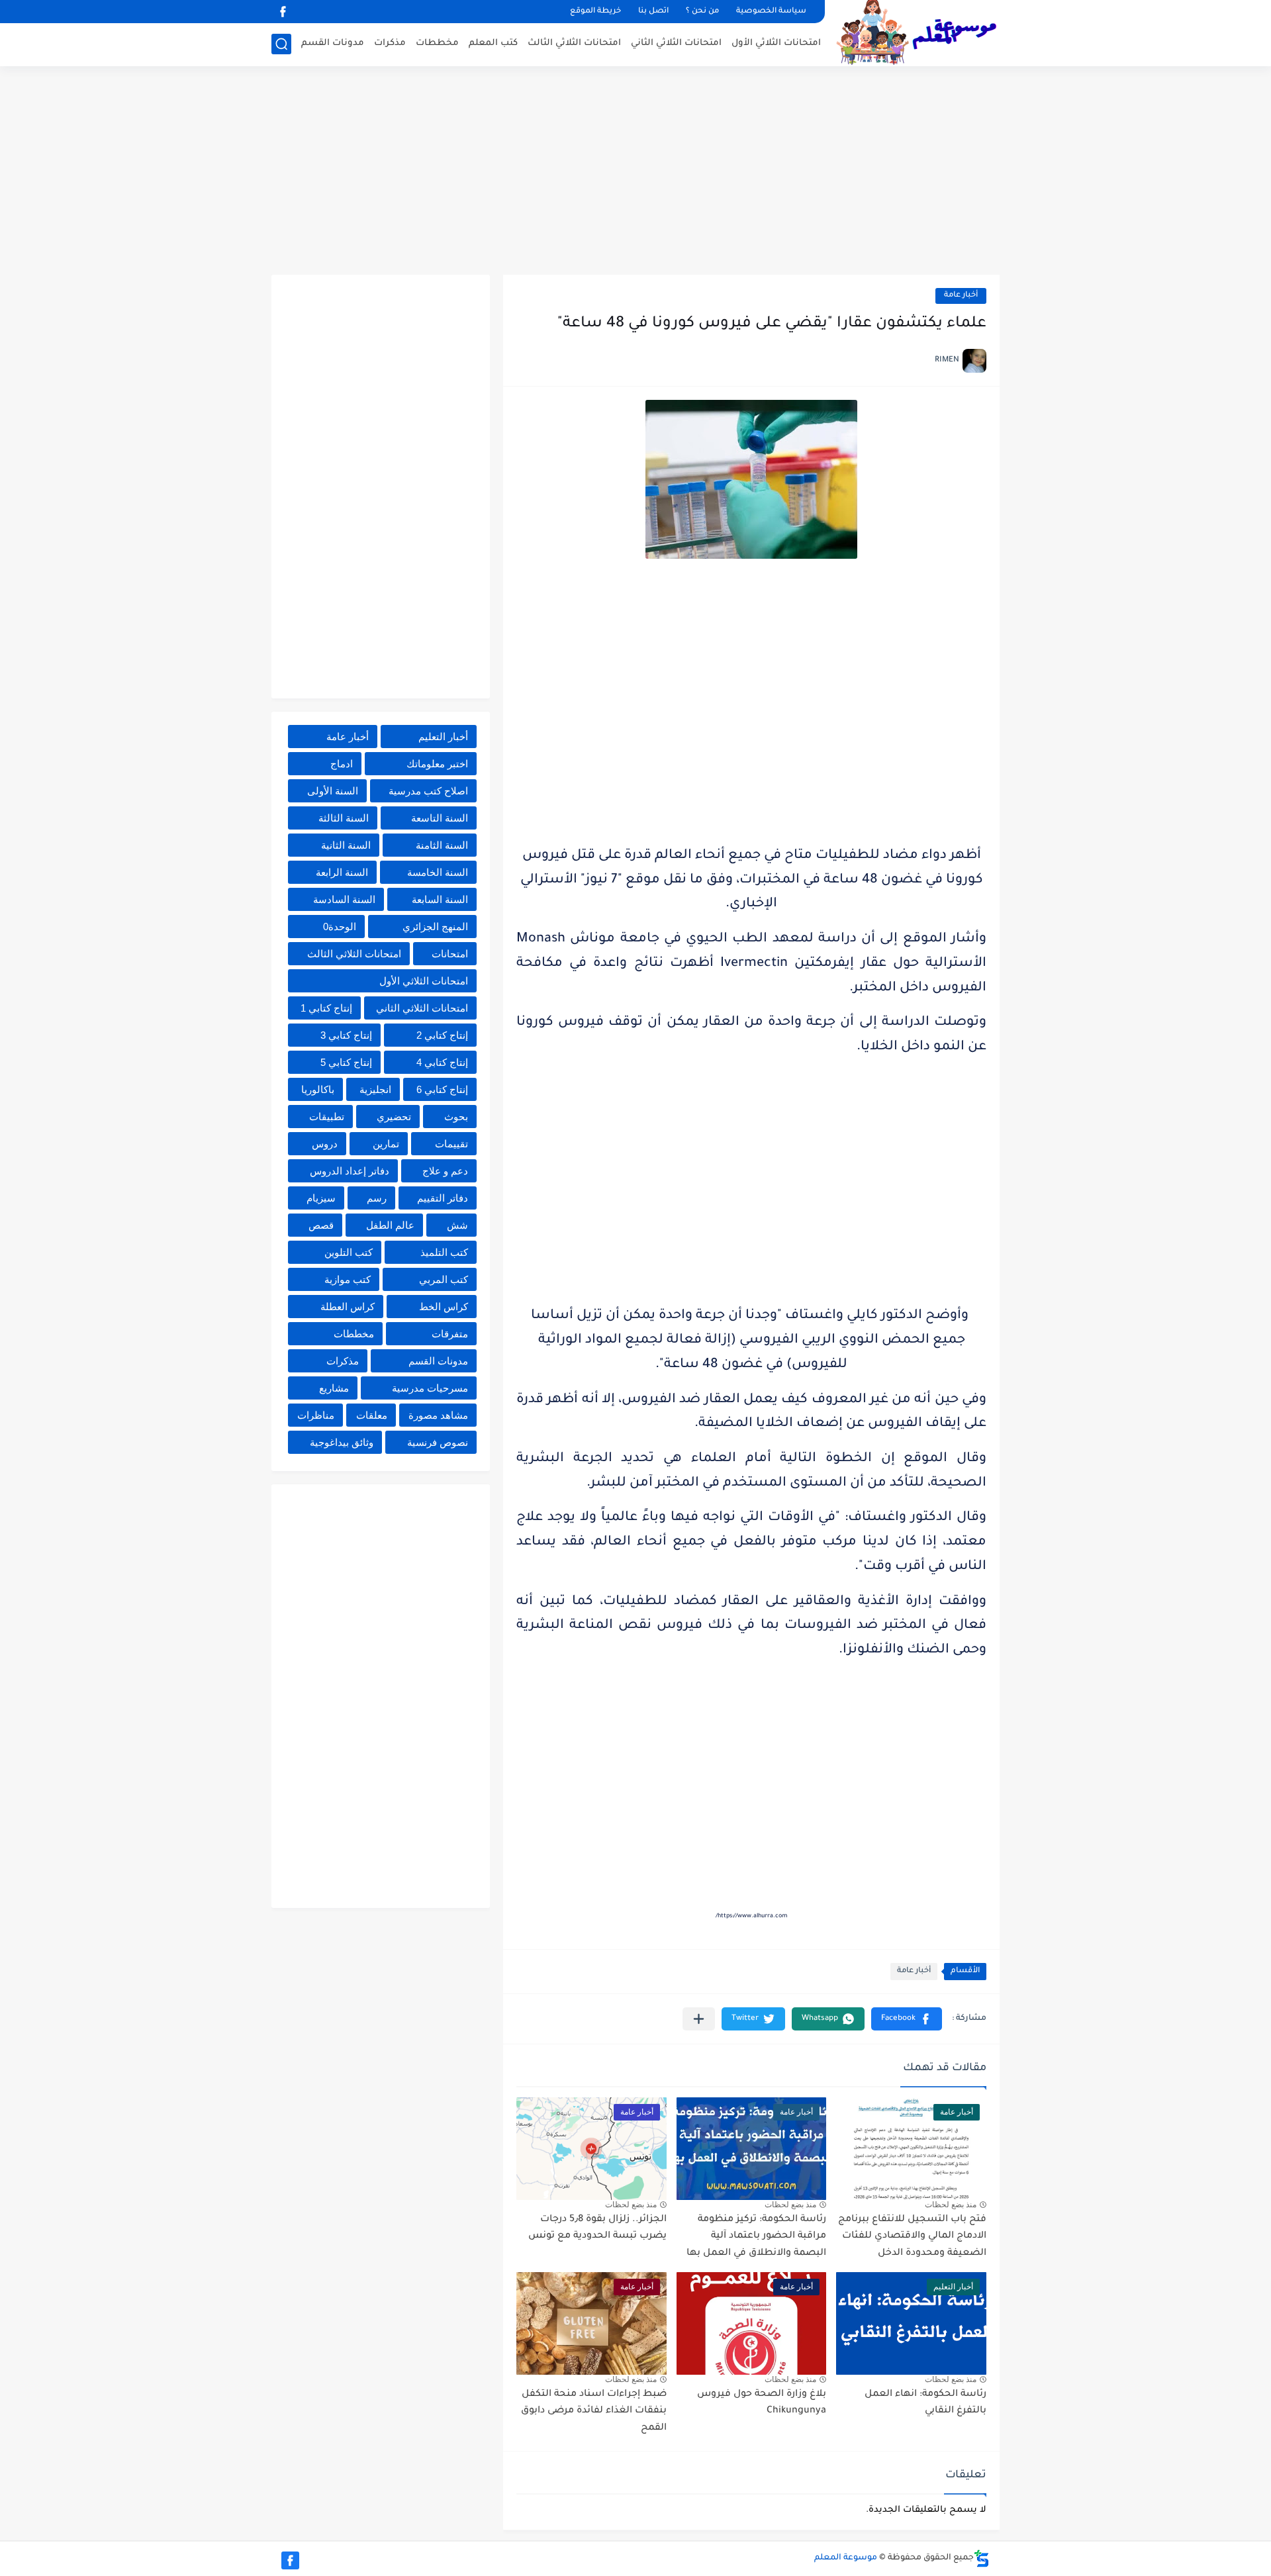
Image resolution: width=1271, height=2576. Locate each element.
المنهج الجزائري (435, 927)
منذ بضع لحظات (951, 2205)
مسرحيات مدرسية (430, 1388)
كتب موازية (348, 1279)
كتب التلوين (349, 1252)
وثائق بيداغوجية (342, 1442)
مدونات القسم (333, 43)
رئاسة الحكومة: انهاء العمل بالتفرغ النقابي (925, 2403)
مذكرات (390, 43)
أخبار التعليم (443, 737)
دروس (325, 1144)
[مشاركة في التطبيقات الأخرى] (699, 2019)
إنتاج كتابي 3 (346, 1035)
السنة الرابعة (342, 872)
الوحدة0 (340, 927)
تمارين (386, 1144)
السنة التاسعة (440, 818)
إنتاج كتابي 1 (326, 1008)
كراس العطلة (348, 1307)
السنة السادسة (344, 899)
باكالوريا (318, 1089)
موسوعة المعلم (846, 2558)
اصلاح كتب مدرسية (428, 791)
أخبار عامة (961, 296)
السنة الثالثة (344, 818)
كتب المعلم (493, 43)
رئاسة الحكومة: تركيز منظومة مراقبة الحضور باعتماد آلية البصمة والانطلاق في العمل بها (756, 2237)
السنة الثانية (346, 845)
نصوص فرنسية (438, 1442)
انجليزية (375, 1089)
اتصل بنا (653, 12)
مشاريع (334, 1388)
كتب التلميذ (444, 1252)
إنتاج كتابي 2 (442, 1035)
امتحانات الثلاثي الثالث (574, 43)
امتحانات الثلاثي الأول (776, 43)
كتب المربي (444, 1279)
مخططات (437, 43)
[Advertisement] (635, 172)
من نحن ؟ (702, 12)
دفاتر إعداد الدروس (350, 1171)
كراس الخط (444, 1307)
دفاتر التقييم (443, 1198)
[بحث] (281, 44)
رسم (377, 1198)
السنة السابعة (440, 899)
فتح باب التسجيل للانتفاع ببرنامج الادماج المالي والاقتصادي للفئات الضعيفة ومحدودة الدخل (912, 2237)
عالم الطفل (390, 1225)
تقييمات (451, 1144)
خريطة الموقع (595, 12)
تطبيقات (327, 1117)
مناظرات (316, 1415)
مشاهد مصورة (438, 1415)
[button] (907, 2019)
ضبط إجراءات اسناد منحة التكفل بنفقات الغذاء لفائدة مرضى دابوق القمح (594, 2411)
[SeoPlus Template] (982, 2558)
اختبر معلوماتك (437, 764)
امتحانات (450, 954)
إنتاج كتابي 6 (442, 1089)
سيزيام (321, 1198)
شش (457, 1225)
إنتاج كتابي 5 (346, 1062)
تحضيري (394, 1117)
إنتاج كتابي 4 (442, 1062)
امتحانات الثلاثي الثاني (676, 43)
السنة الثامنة (442, 845)
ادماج (342, 764)
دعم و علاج (445, 1171)
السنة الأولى (333, 791)
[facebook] (283, 12)
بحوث (456, 1117)
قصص (321, 1225)
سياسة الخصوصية (771, 12)
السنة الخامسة (438, 872)
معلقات (372, 1415)
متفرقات (450, 1334)
